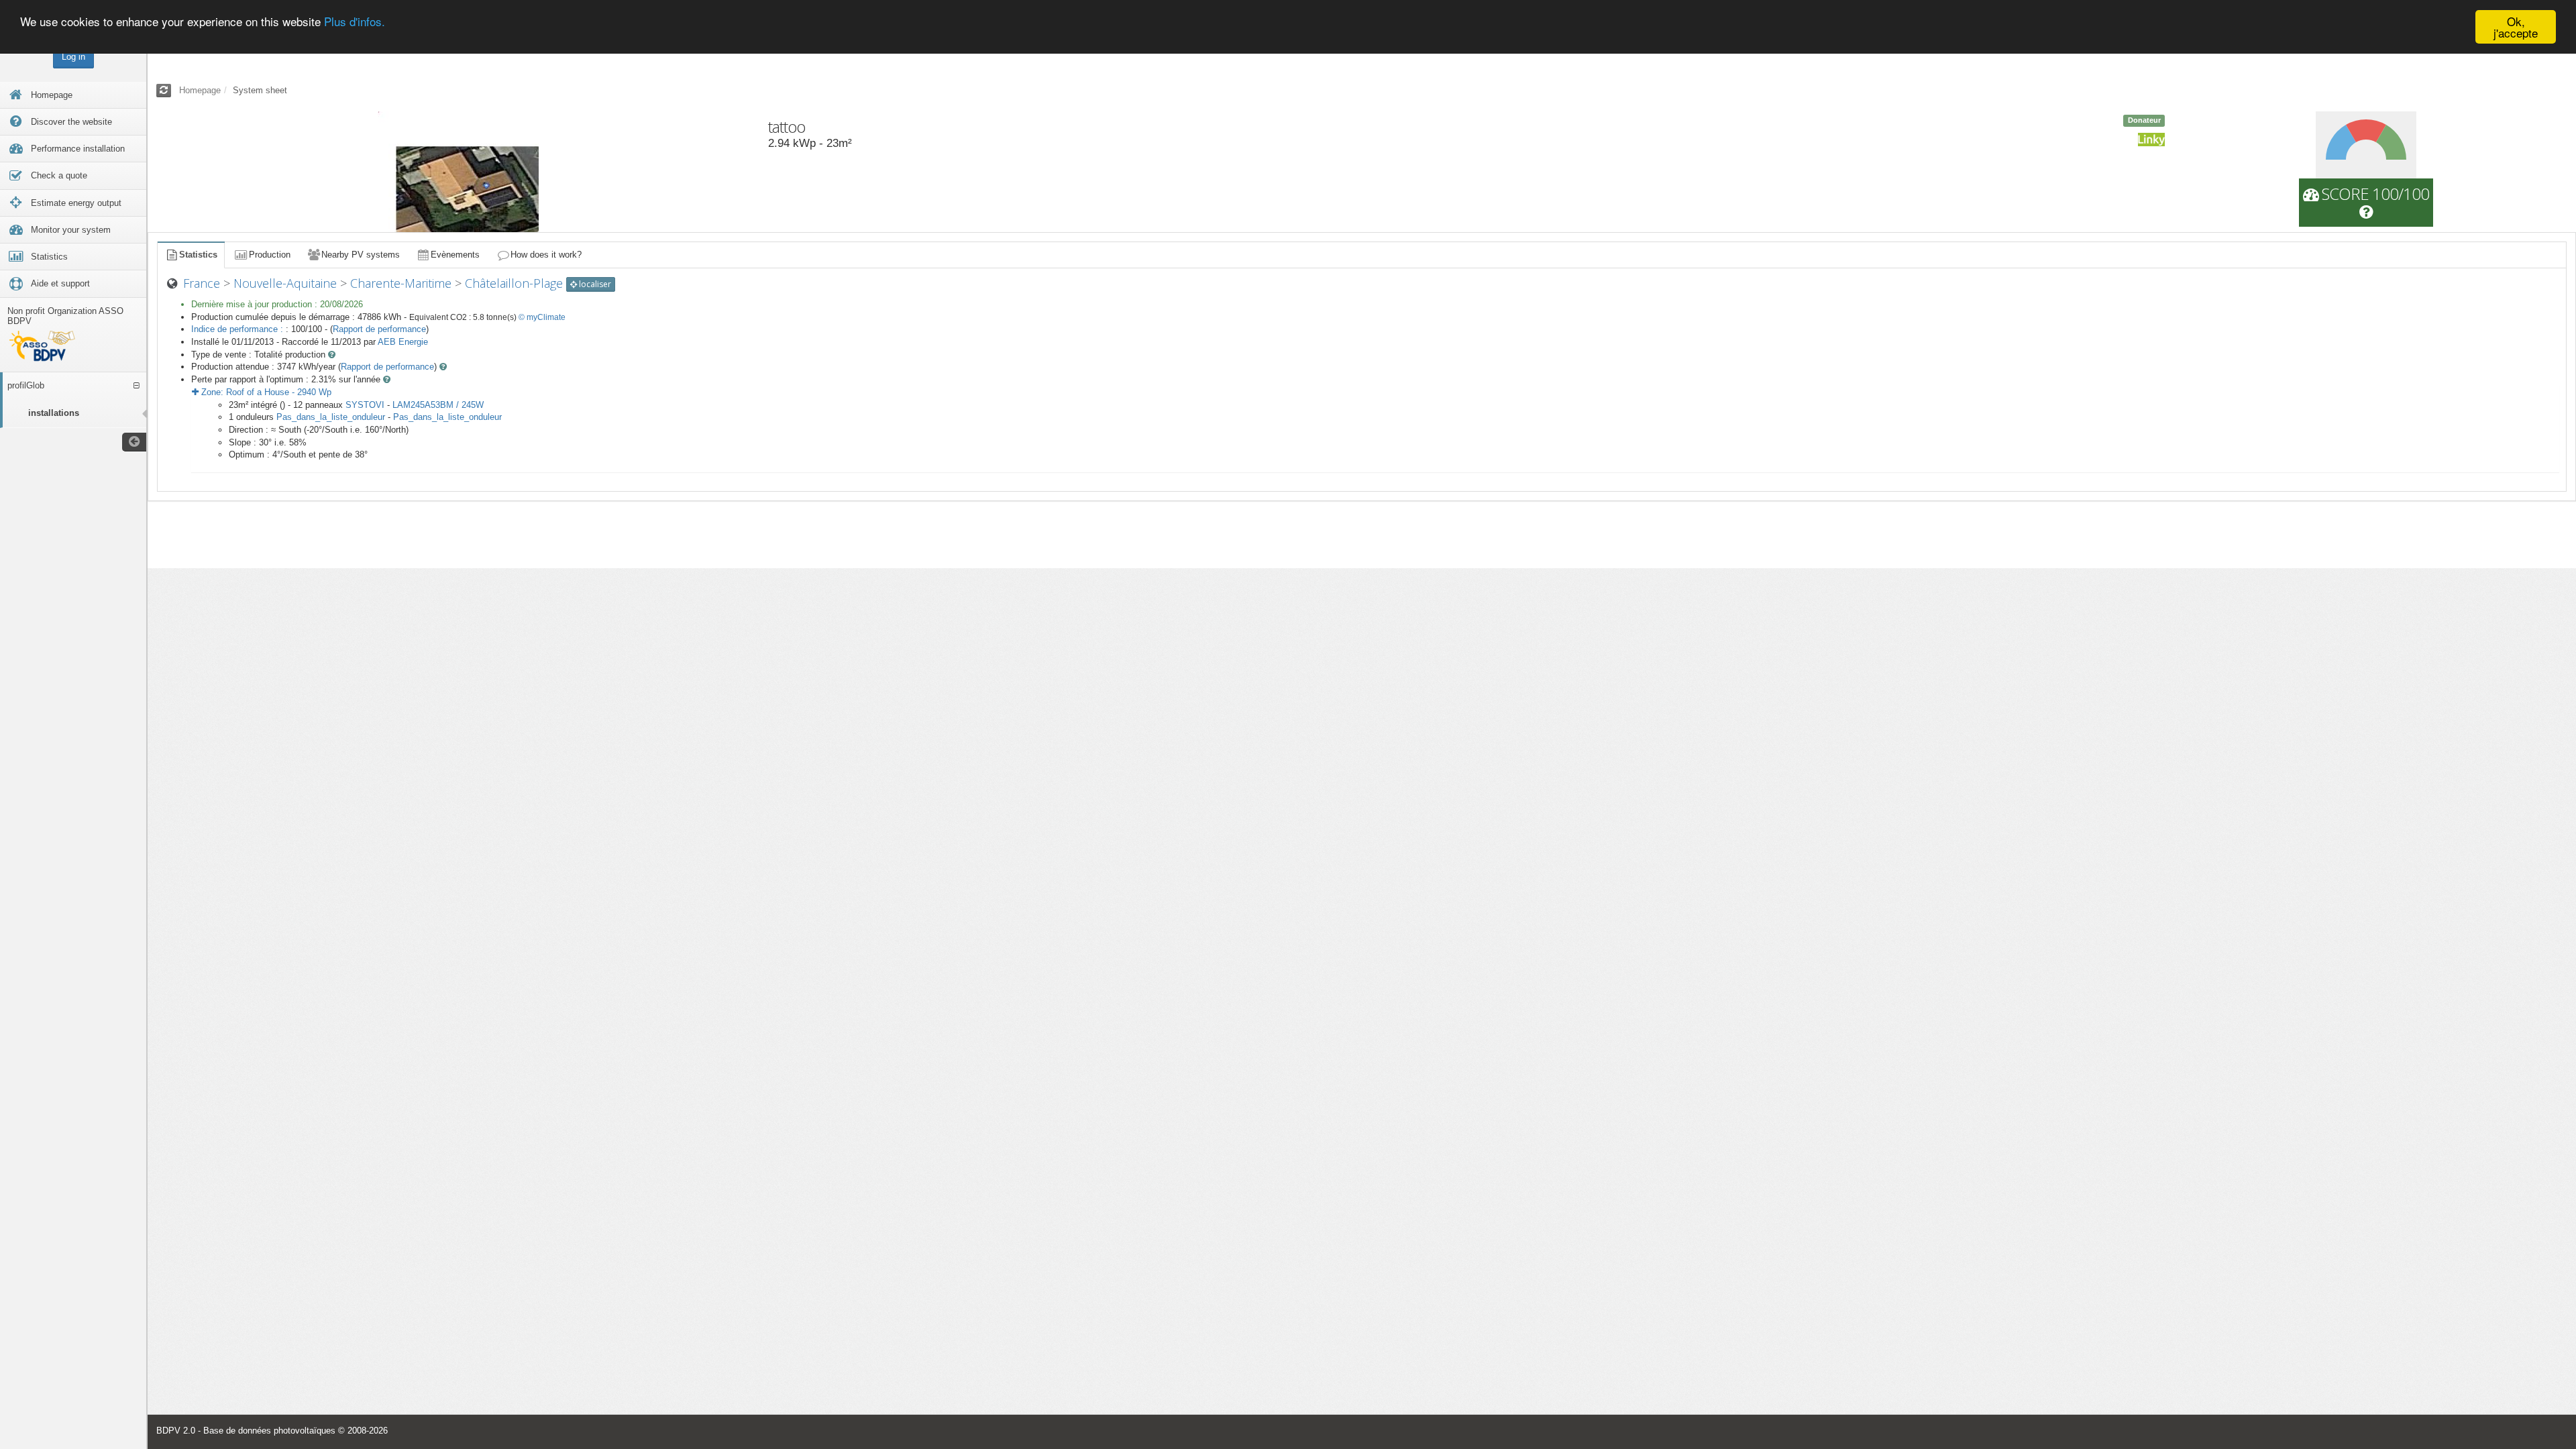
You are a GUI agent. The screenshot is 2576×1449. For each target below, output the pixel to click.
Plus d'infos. (355, 22)
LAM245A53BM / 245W (438, 405)
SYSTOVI (365, 405)
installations (54, 413)
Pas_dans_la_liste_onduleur (331, 417)
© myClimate (542, 317)
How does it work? (546, 255)
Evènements (455, 255)
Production (270, 255)
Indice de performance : (238, 329)
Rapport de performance (379, 329)
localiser (594, 284)
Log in (73, 57)
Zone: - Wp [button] (265, 392)
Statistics (198, 255)
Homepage (200, 90)
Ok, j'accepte (2516, 27)
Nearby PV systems (361, 255)
